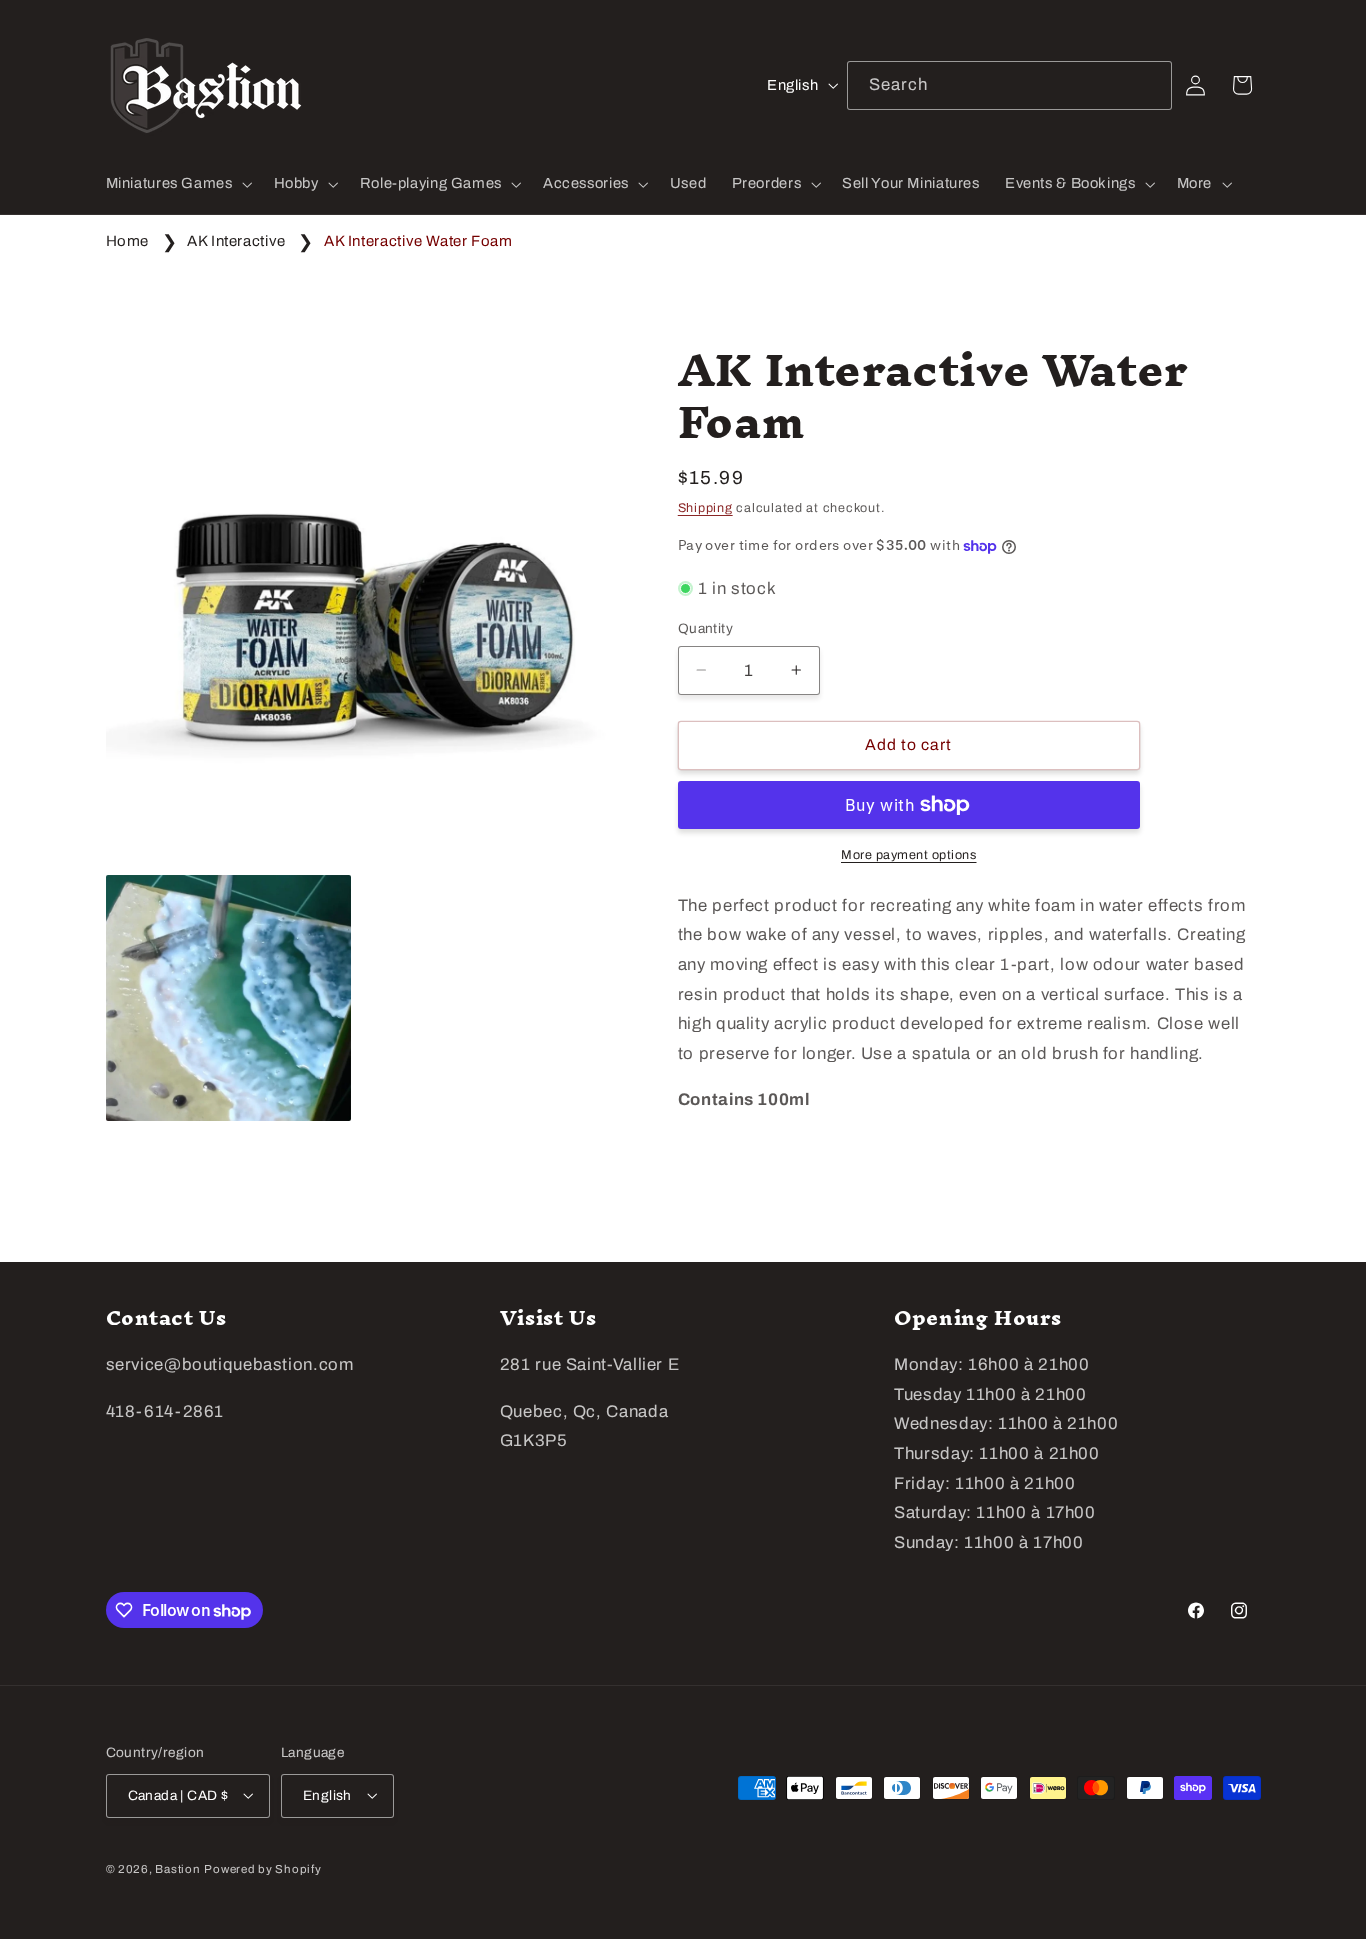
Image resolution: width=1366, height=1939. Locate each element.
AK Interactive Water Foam (418, 241)
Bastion (177, 1868)
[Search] (1148, 85)
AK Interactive (236, 241)
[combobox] (1010, 85)
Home (128, 241)
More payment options (909, 855)
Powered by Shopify (262, 1868)
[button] (177, 184)
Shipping (705, 507)
